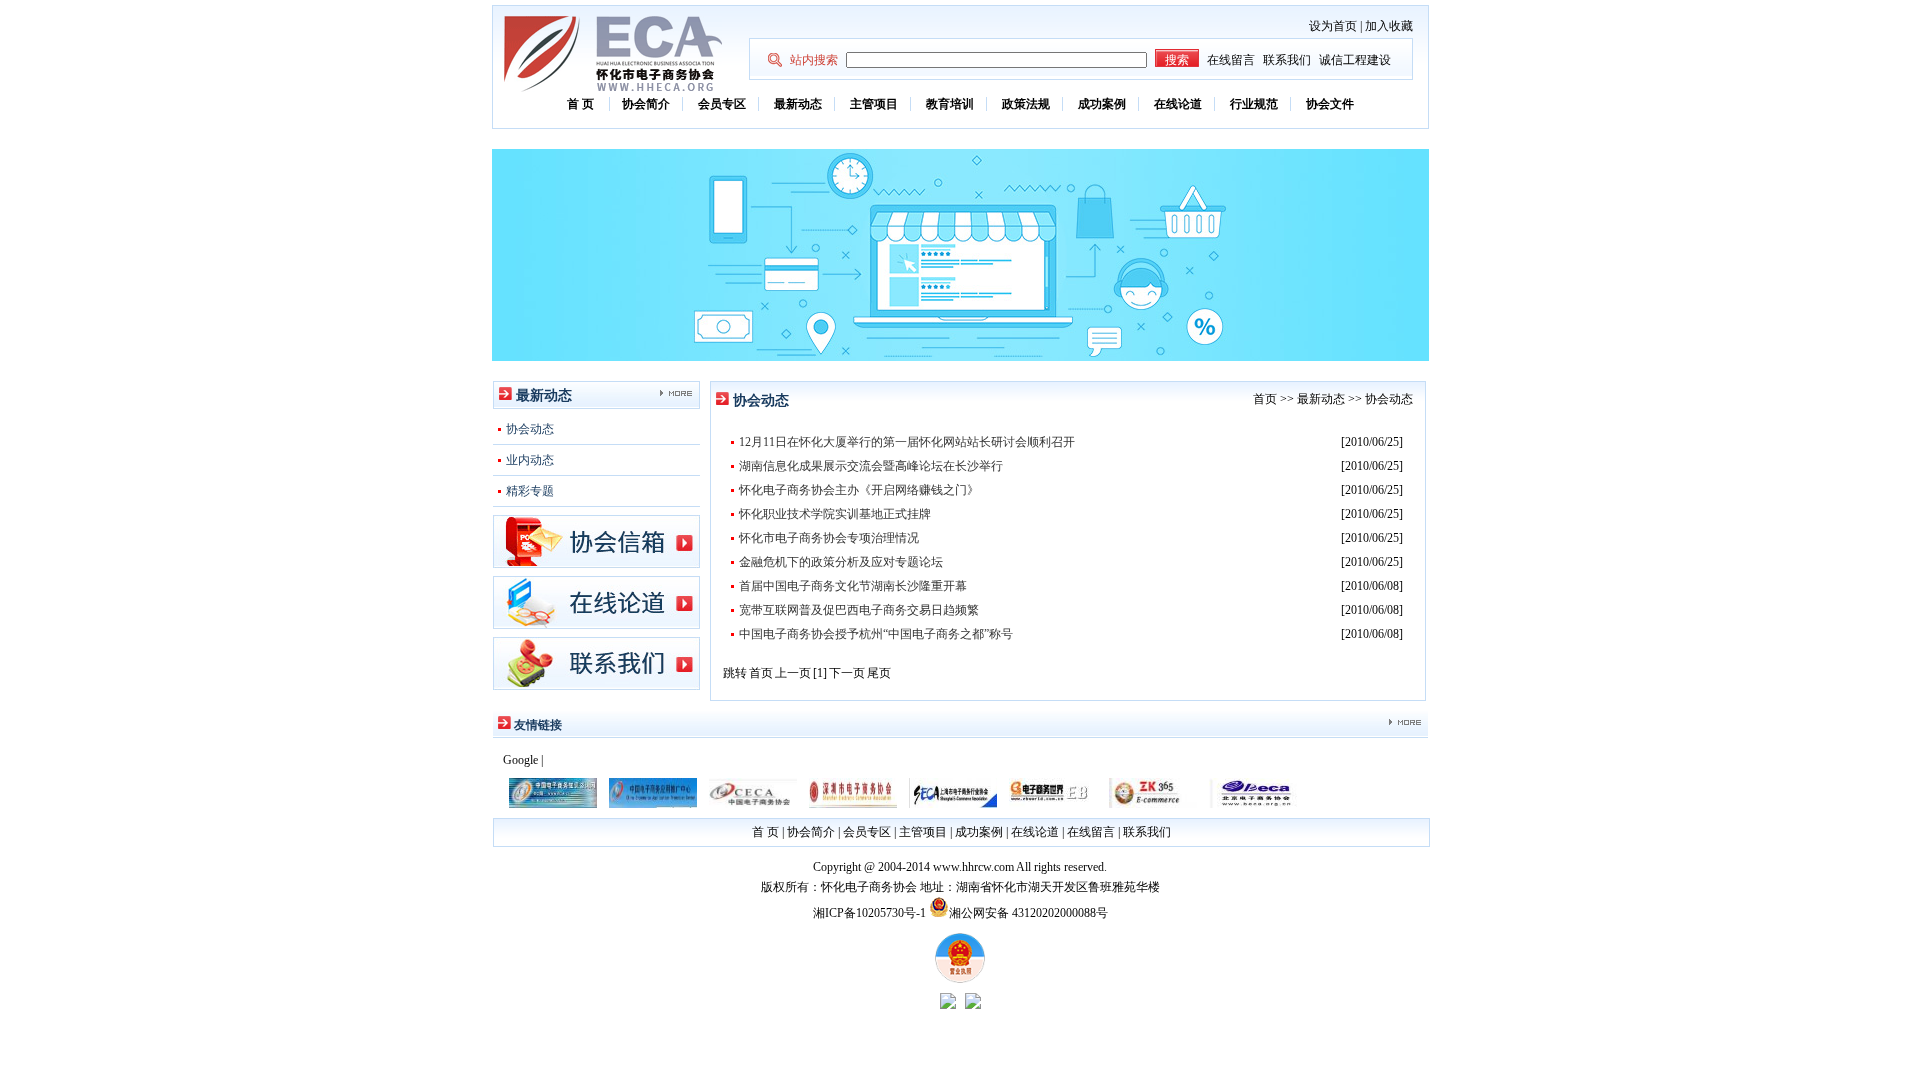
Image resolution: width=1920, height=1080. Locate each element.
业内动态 (530, 460)
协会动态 (530, 429)
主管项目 (874, 104)
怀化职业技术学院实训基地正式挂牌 (835, 514)
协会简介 (646, 104)
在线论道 (1178, 104)
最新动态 (798, 104)
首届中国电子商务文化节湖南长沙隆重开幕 (853, 586)
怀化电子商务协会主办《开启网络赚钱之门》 (859, 490)
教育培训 (950, 104)
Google (520, 760)
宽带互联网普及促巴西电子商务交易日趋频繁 (859, 610)
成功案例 (1102, 104)
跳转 (735, 673)
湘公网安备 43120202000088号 (1028, 913)
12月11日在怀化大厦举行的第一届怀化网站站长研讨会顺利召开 (907, 442)
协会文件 (1330, 104)
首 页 (582, 104)
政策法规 (1026, 104)
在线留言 (1231, 60)
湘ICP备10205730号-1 (869, 913)
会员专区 (722, 104)
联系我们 (1287, 60)
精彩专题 (530, 491)
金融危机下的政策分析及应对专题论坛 (841, 562)
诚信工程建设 (1355, 60)
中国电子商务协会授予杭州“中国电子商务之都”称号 (876, 634)
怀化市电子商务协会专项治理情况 (829, 538)
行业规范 (1254, 104)
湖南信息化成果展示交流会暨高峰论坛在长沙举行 (871, 466)
